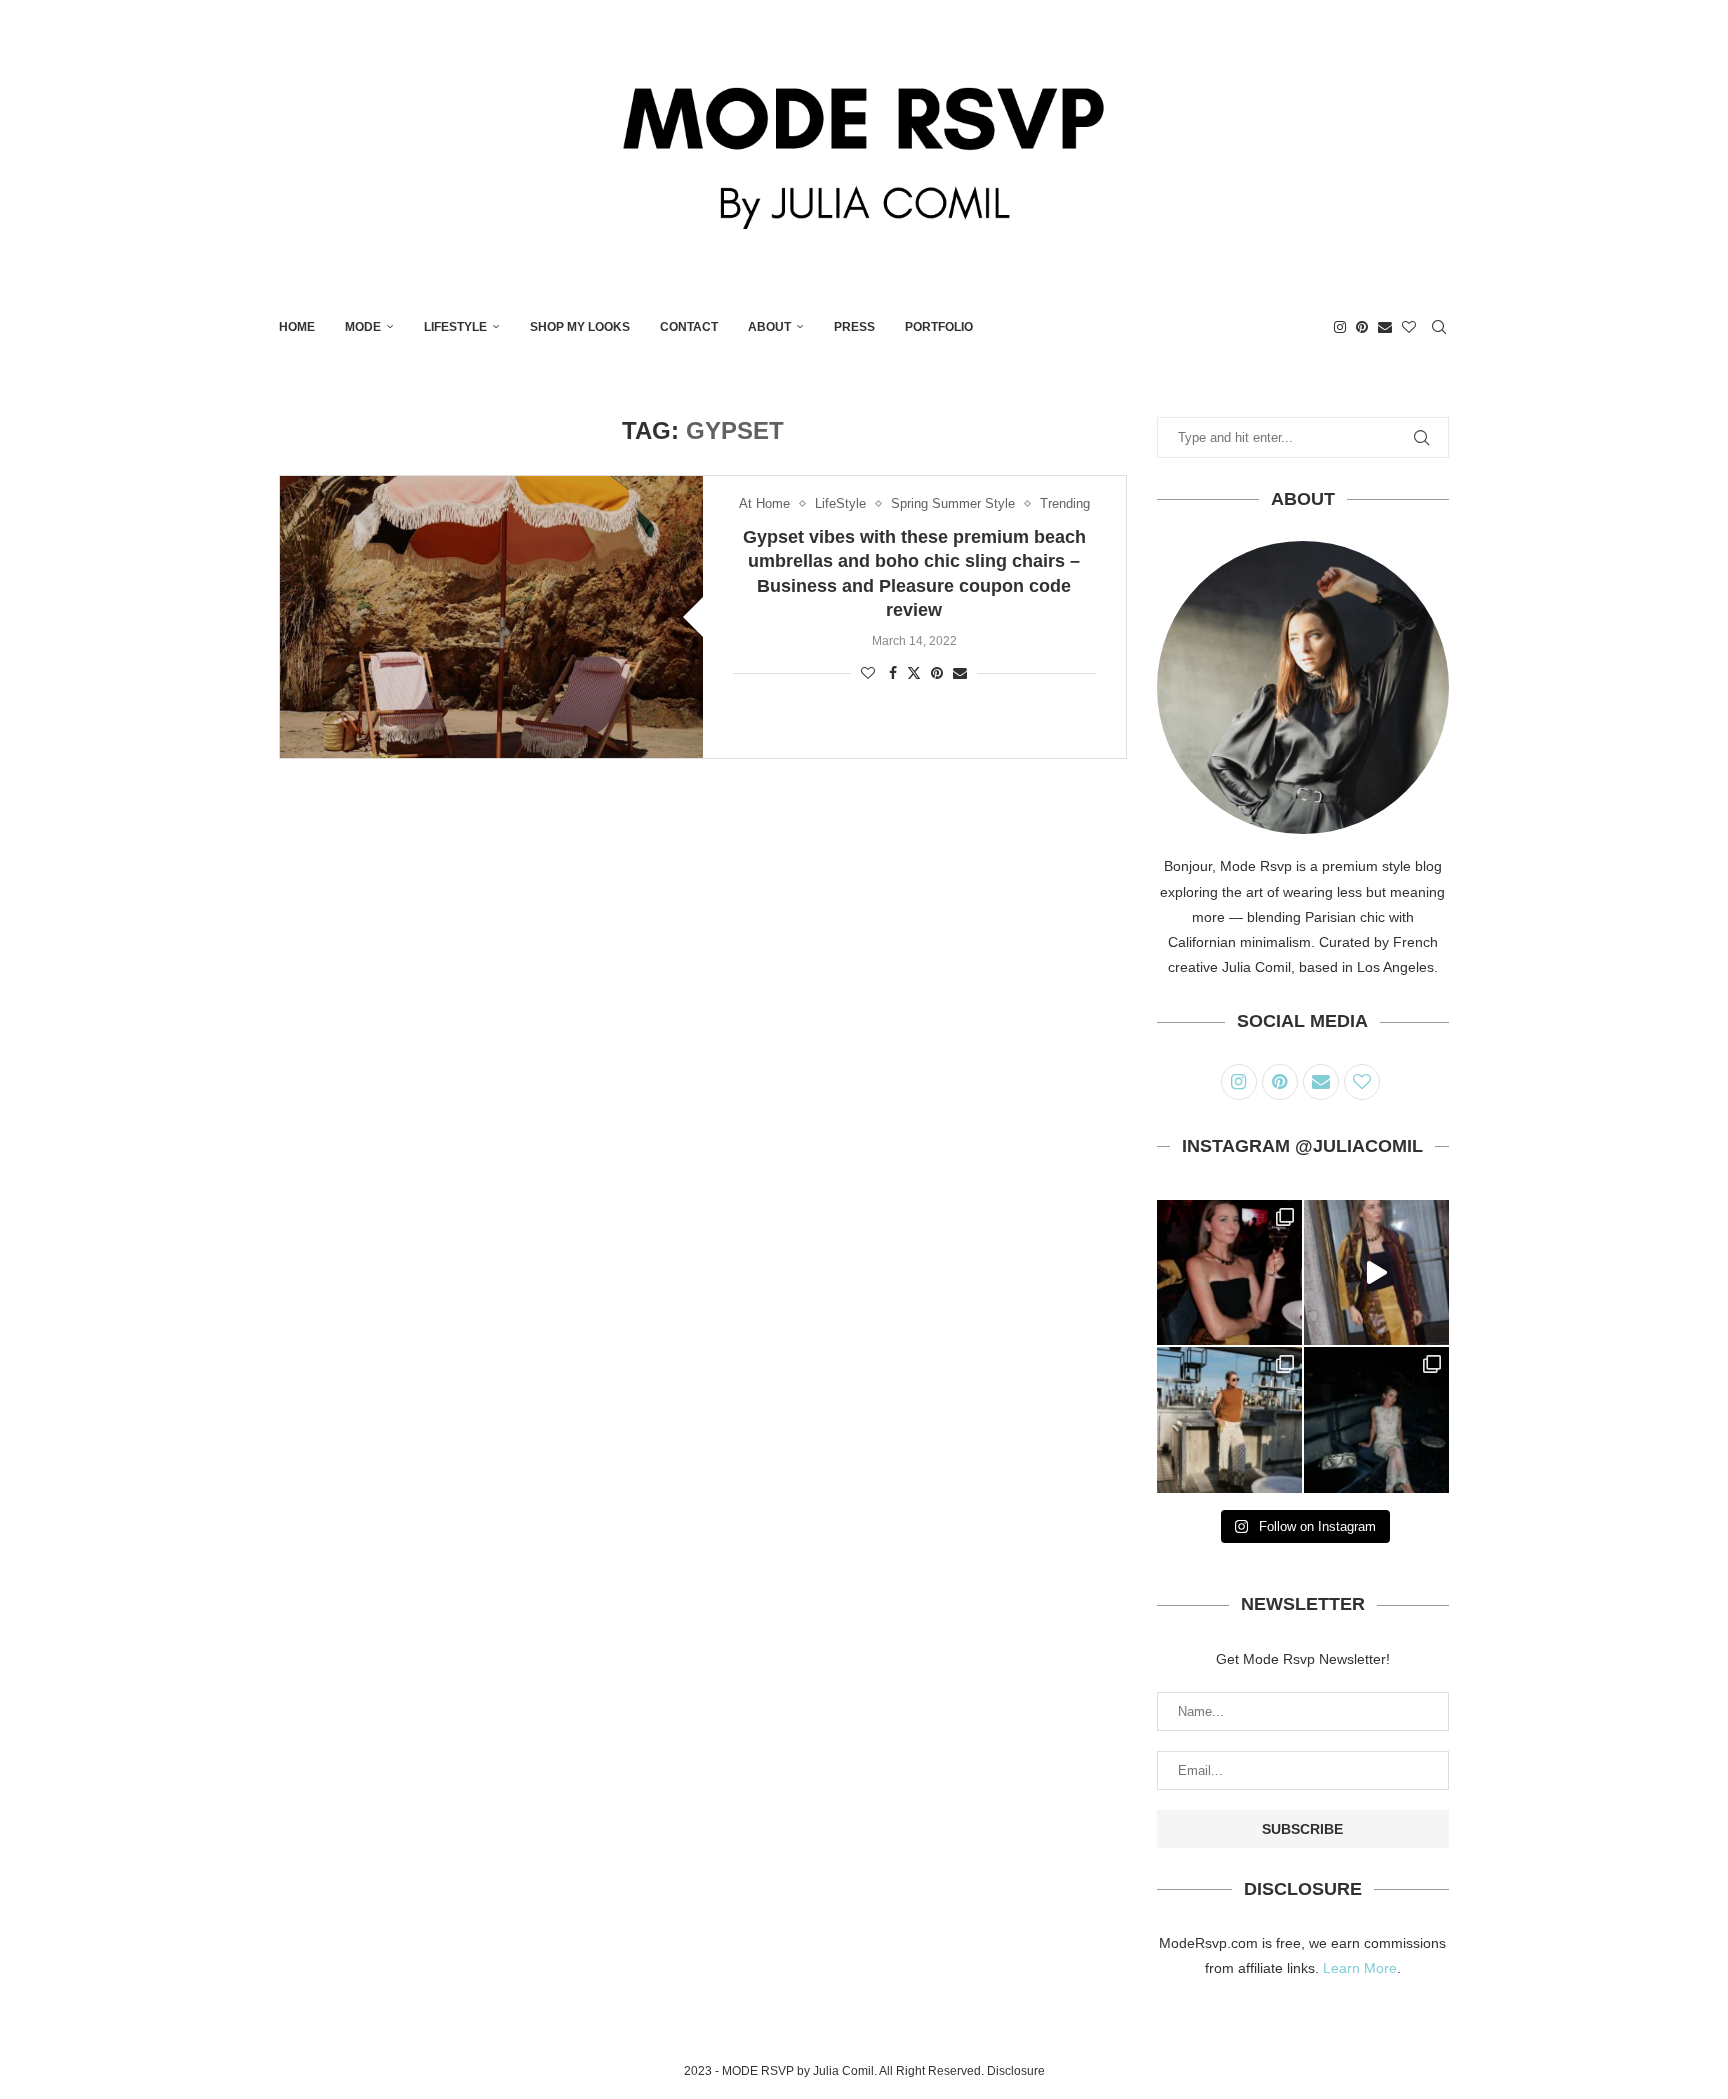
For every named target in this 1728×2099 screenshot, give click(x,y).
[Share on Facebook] (893, 673)
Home (297, 327)
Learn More (1360, 1968)
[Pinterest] (1362, 327)
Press (854, 327)
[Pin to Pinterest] (937, 673)
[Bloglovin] (1409, 327)
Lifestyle (455, 327)
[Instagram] (1340, 327)
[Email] (1385, 327)
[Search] (1439, 327)
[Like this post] (868, 673)
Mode (363, 327)
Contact (689, 327)
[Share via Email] (960, 673)
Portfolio (939, 327)
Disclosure (1016, 2071)
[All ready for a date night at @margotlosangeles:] (1229, 1419)
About (769, 327)
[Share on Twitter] (914, 672)
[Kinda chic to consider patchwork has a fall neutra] (1376, 1272)
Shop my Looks (580, 327)
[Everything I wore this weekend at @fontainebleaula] (1376, 1419)
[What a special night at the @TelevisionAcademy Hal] (1229, 1272)
